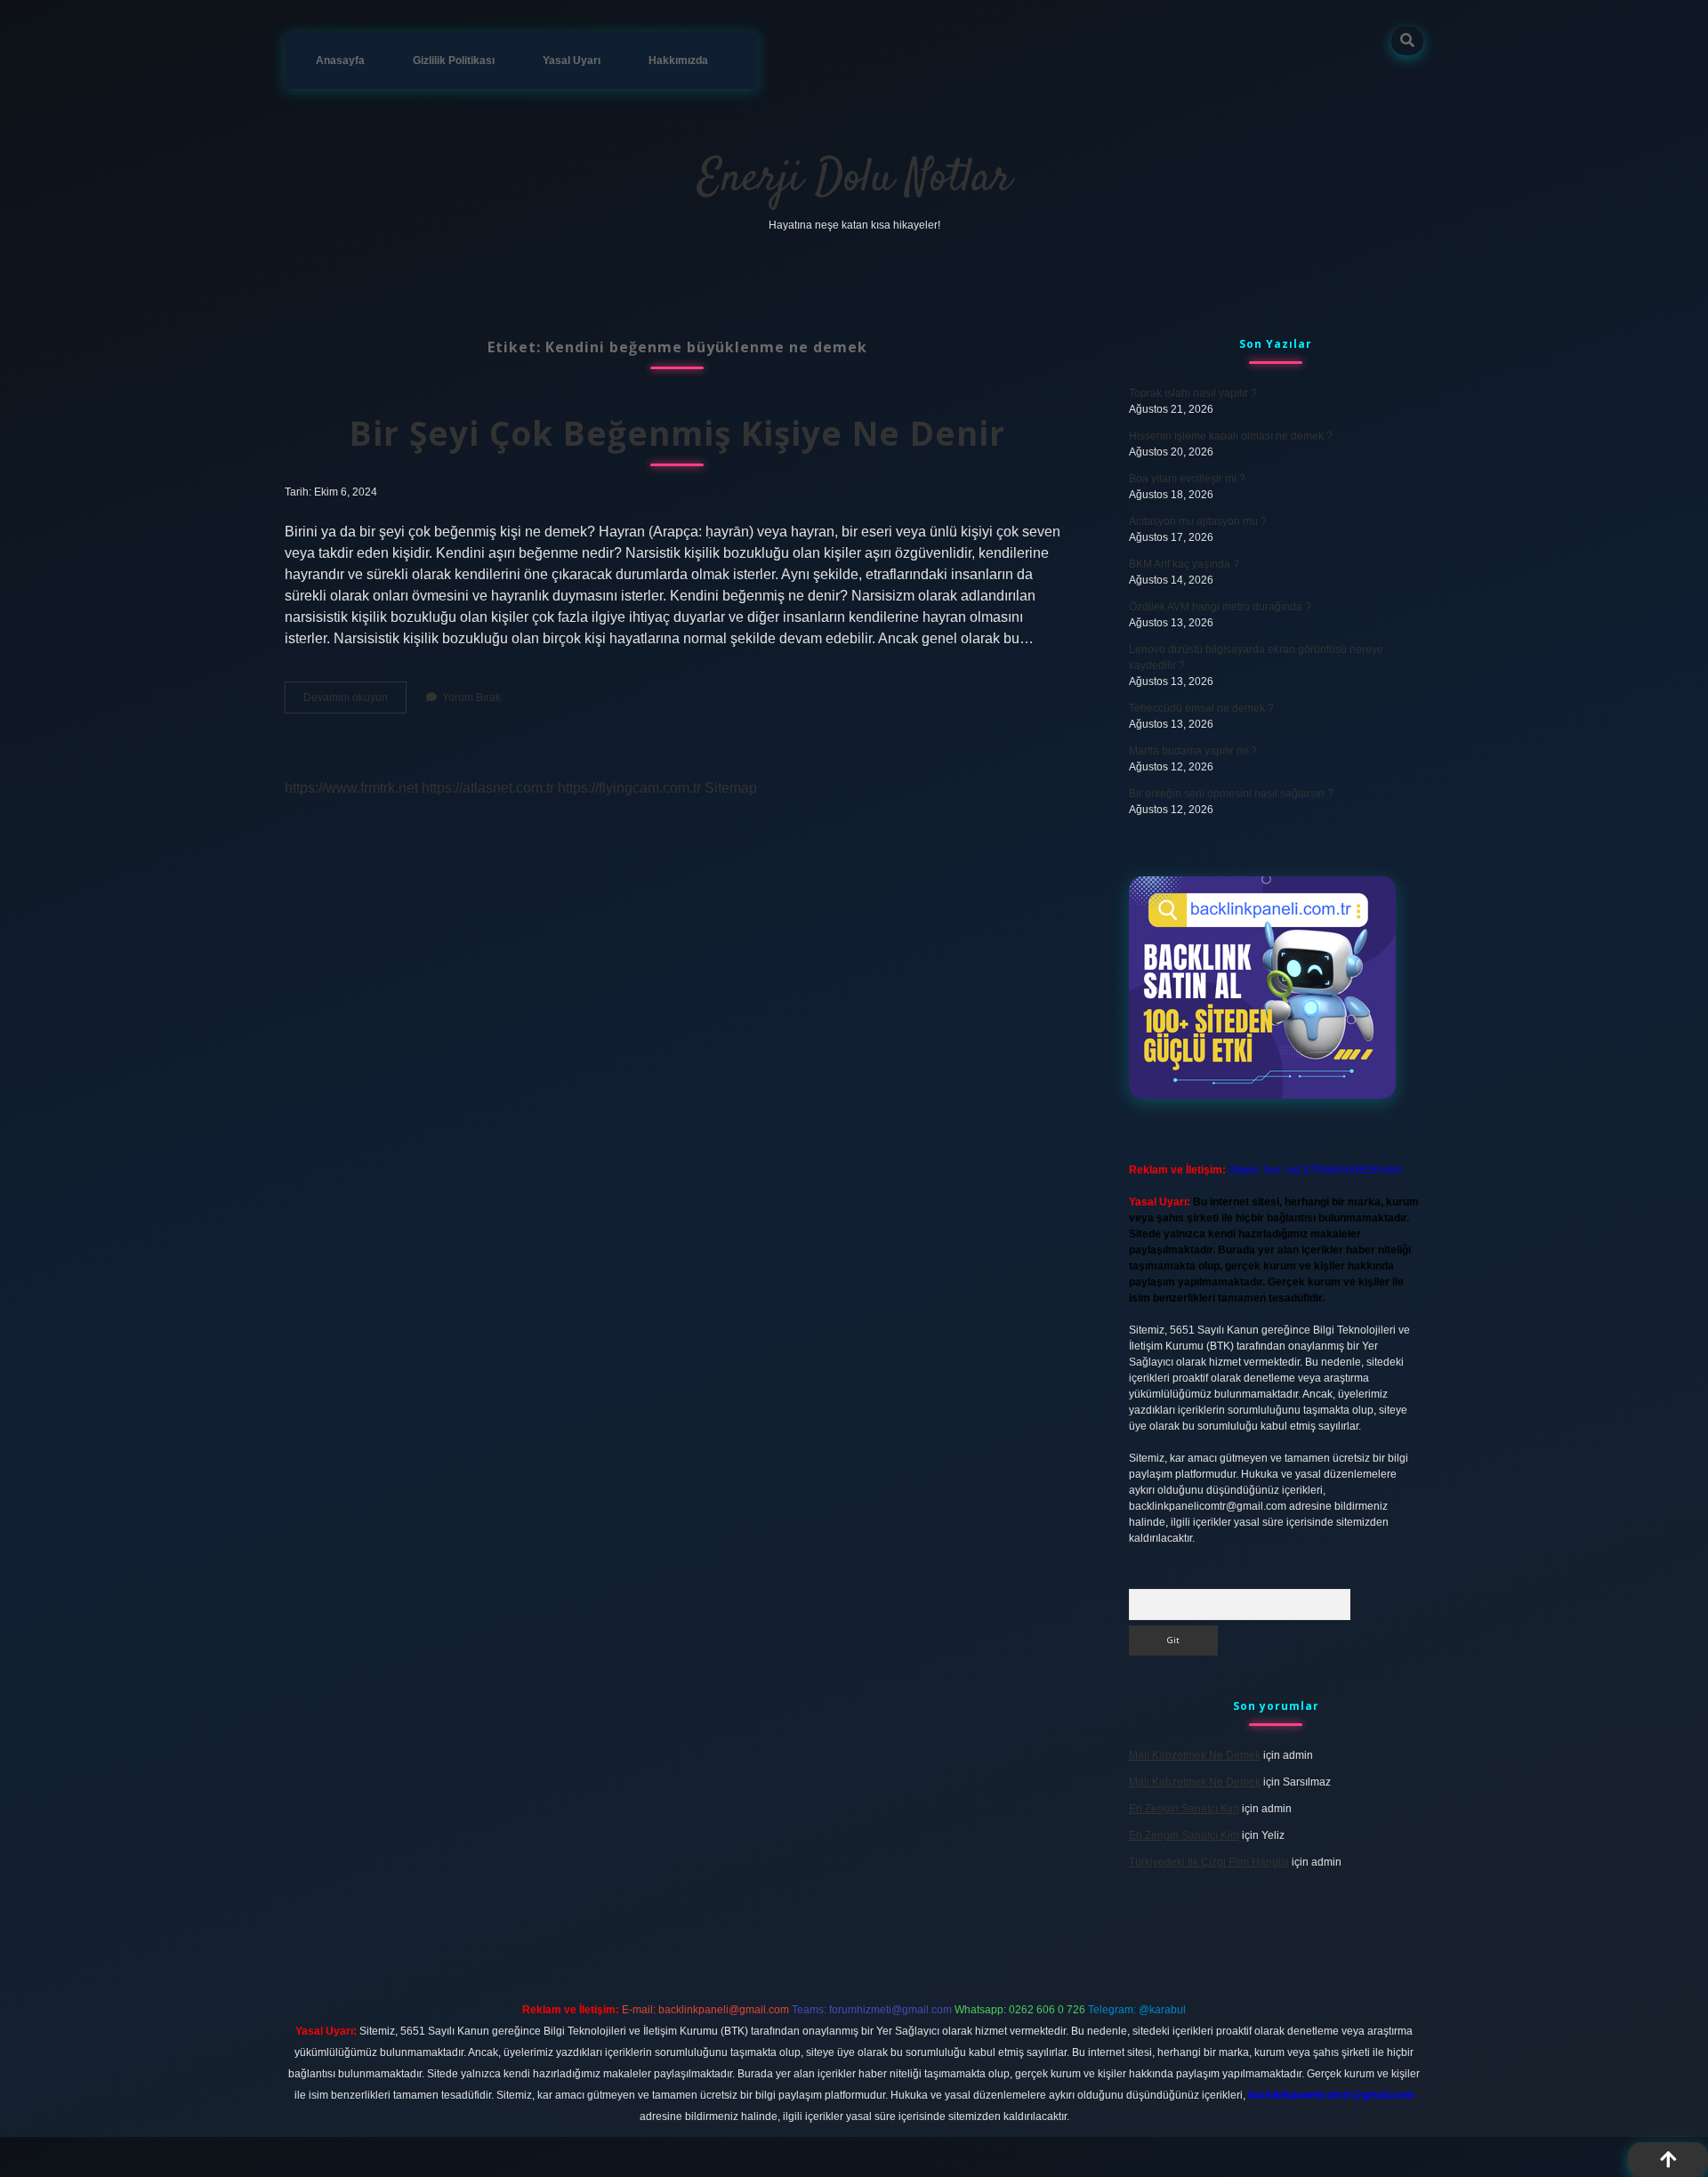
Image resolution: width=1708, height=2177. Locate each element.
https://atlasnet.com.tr (488, 788)
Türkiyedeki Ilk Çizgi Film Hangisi (1209, 1862)
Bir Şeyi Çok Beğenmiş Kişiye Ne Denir (677, 433)
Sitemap (731, 788)
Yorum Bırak (471, 697)
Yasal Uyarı (572, 60)
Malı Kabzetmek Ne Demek (1195, 1755)
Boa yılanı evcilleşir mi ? (1187, 479)
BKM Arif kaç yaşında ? (1184, 564)
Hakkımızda (678, 60)
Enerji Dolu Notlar (854, 179)
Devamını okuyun (355, 702)
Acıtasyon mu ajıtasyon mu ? (1198, 521)
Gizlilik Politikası (454, 60)
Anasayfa (340, 60)
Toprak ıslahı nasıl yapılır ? (1193, 393)
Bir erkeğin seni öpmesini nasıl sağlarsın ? (1231, 794)
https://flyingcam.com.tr (629, 788)
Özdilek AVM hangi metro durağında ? (1220, 607)
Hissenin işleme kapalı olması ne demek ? (1231, 436)
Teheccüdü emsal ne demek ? (1201, 708)
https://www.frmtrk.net (351, 788)
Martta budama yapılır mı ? (1193, 751)
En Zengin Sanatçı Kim (1184, 1809)
